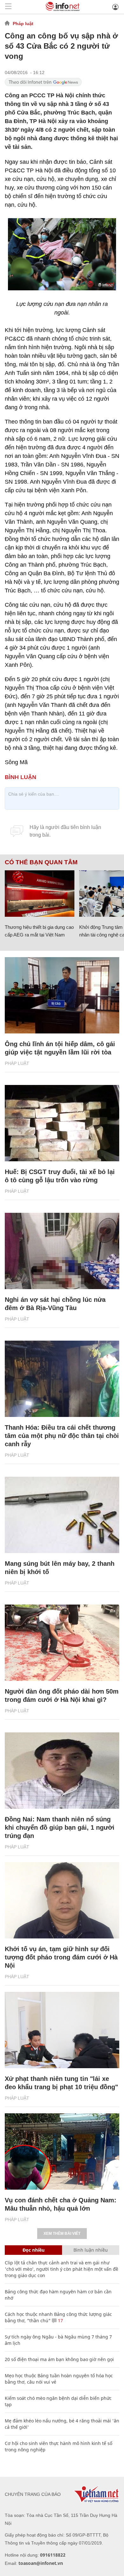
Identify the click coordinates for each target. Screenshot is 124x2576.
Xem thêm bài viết (62, 2234)
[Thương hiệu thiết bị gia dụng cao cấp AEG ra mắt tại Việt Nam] (40, 894)
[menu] (8, 7)
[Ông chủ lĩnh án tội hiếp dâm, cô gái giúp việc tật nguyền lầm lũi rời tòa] (62, 995)
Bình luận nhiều (91, 2250)
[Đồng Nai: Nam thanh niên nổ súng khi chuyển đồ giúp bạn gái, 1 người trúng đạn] (62, 1771)
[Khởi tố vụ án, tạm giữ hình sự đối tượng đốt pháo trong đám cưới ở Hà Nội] (62, 1900)
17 (60, 2320)
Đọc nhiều (34, 2250)
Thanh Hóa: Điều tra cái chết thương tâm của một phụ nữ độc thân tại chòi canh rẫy (62, 1436)
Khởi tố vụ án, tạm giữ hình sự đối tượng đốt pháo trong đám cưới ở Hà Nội (61, 1957)
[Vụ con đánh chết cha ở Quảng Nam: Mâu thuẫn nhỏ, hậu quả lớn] (62, 2151)
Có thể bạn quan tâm (41, 862)
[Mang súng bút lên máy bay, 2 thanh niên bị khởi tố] (62, 1515)
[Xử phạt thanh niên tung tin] (62, 2030)
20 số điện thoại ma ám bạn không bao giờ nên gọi (59, 2359)
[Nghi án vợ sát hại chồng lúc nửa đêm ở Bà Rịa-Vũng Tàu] (62, 1251)
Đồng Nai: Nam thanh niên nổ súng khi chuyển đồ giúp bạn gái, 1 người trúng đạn (60, 1827)
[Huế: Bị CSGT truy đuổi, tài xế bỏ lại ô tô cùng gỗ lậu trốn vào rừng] (62, 1123)
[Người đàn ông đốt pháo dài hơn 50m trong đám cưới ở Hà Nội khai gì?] (62, 1643)
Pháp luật (23, 24)
